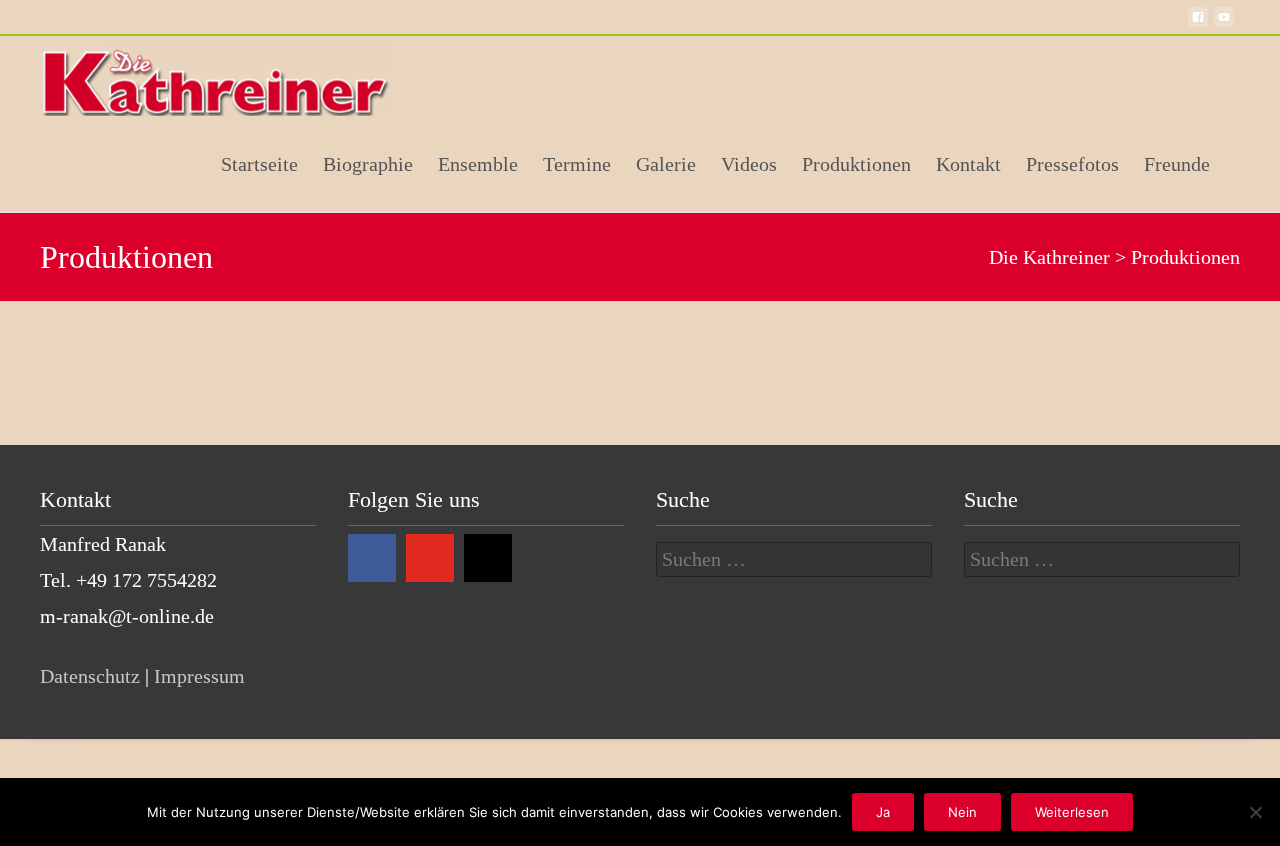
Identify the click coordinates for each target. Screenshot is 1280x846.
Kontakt (968, 164)
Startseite (259, 164)
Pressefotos (1072, 164)
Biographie (368, 164)
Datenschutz (90, 676)
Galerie (666, 164)
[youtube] (1224, 25)
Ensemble (478, 164)
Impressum (199, 676)
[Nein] (1255, 812)
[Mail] (488, 558)
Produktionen (856, 164)
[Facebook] (372, 558)
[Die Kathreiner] (219, 76)
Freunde (1177, 164)
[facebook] (1198, 25)
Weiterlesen (1072, 812)
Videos (749, 164)
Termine (577, 164)
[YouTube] (430, 558)
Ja (883, 812)
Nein (962, 812)
